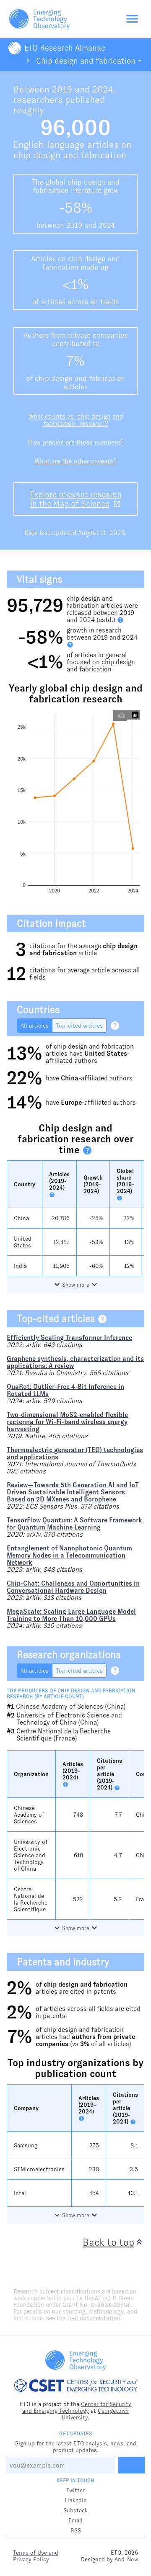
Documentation (115, 104)
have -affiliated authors (89, 1078)
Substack (75, 2510)
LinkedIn (76, 2500)
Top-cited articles (79, 1026)
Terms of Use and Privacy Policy (36, 2556)
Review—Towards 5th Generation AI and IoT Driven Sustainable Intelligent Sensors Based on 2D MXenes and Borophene (73, 1492)
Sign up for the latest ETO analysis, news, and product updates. (76, 2447)
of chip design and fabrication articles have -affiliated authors (90, 1053)
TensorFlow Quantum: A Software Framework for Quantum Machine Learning (74, 1524)
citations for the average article (83, 949)
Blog (131, 86)
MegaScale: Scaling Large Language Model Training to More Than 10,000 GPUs (71, 1615)
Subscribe (123, 122)
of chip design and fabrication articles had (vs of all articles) (85, 2037)
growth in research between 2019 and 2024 (102, 634)
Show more (76, 1285)
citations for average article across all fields (85, 974)
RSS (76, 2530)
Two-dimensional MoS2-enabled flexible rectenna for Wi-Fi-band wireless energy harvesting (67, 1422)
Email (75, 2520)
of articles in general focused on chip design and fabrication (101, 662)
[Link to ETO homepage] (39, 19)
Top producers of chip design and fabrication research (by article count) (71, 1694)
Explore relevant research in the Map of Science (76, 499)
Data (131, 68)
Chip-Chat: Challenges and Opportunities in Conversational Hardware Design (73, 1587)
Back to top (108, 2242)
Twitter (75, 2490)
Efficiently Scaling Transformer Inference (69, 1338)
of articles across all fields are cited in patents (88, 2012)
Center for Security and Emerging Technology (77, 2407)
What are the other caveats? (75, 461)
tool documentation (94, 2318)
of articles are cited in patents (82, 1988)
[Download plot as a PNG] (122, 715)
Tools (130, 50)
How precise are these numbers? (76, 442)
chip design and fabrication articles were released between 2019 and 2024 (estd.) (102, 609)
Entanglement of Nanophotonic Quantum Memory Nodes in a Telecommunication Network (69, 1555)
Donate (127, 140)
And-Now (126, 2559)
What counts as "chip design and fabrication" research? (76, 420)
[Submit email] (131, 2465)
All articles (35, 1026)
